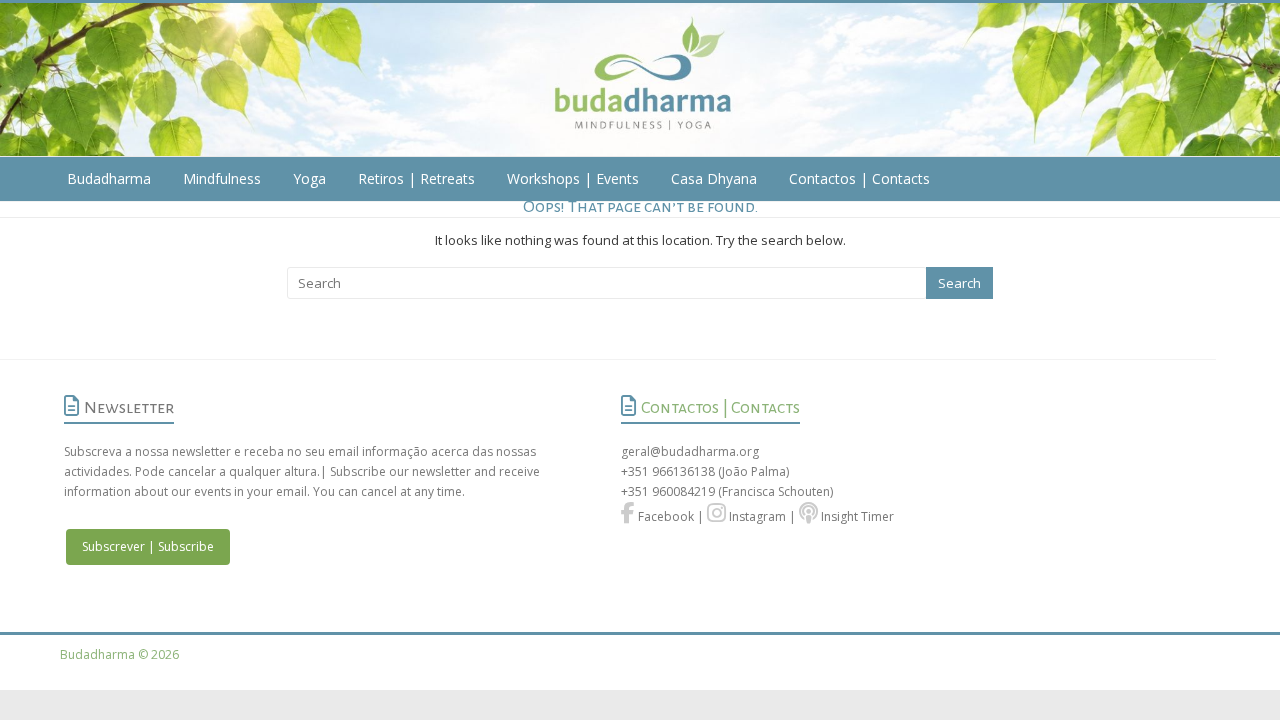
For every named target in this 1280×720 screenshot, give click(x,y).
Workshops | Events (573, 178)
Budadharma (109, 178)
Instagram (756, 516)
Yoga (309, 178)
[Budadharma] (640, 80)
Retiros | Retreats (416, 178)
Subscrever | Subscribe (148, 546)
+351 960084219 (669, 491)
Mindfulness (222, 178)
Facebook (664, 516)
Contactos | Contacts (859, 178)
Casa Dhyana (714, 178)
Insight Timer (856, 516)
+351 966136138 (668, 471)
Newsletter (129, 408)
